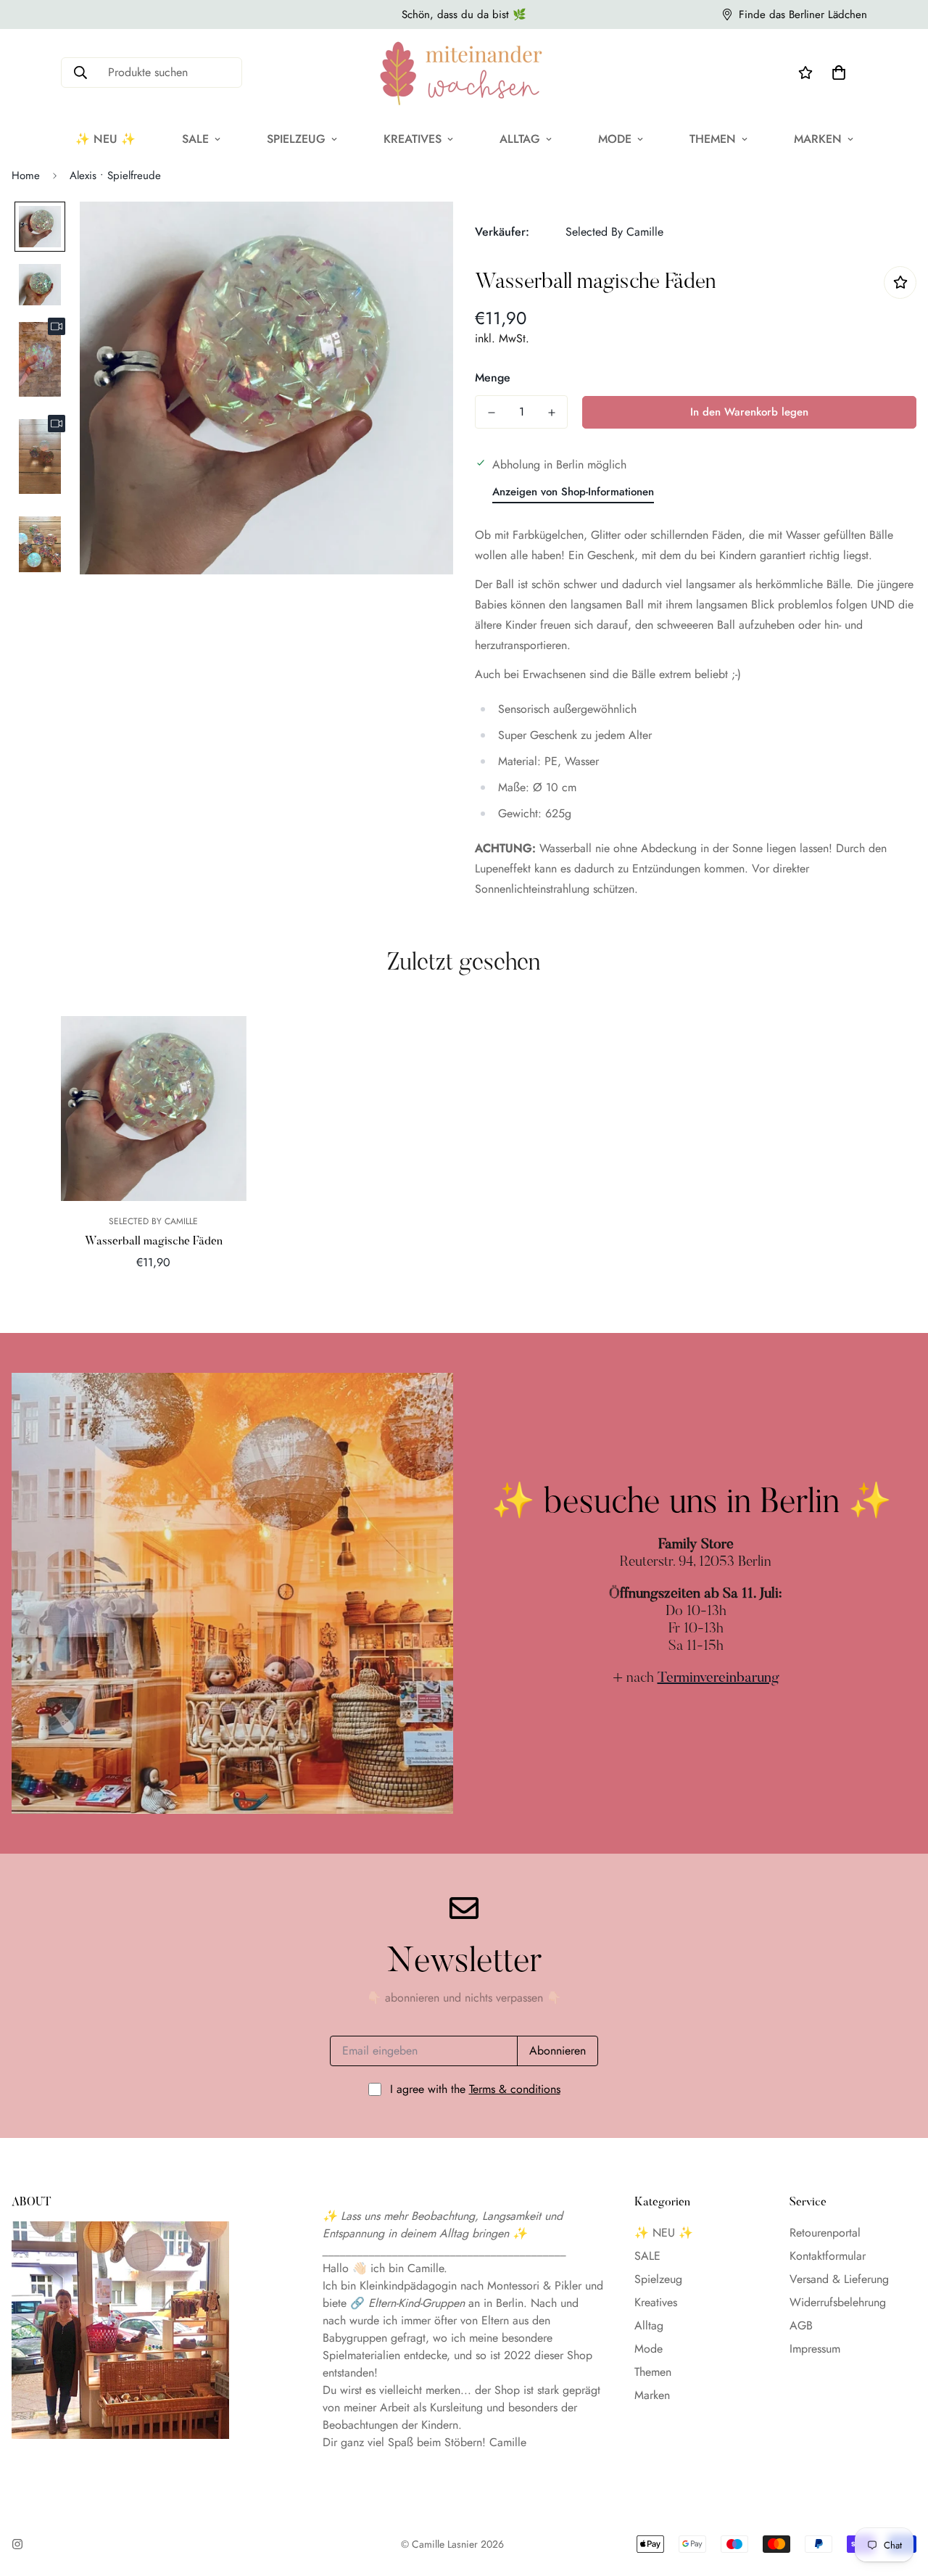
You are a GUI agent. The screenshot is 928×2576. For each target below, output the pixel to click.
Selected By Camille (614, 232)
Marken (818, 139)
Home (26, 176)
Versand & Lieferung (839, 2279)
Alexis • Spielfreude (115, 176)
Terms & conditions (515, 2089)
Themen (713, 139)
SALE (195, 139)
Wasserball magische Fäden (154, 1242)
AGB (801, 2325)
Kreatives (413, 139)
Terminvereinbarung (718, 1678)
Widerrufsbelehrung (838, 2302)
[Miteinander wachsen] (464, 73)
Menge (493, 377)
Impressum (815, 2349)
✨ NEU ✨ (105, 139)
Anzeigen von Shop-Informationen (573, 492)
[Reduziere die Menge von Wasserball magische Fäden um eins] (491, 413)
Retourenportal (825, 2233)
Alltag (520, 139)
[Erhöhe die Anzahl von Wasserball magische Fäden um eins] (551, 413)
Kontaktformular (828, 2256)
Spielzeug (296, 139)
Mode (615, 139)
